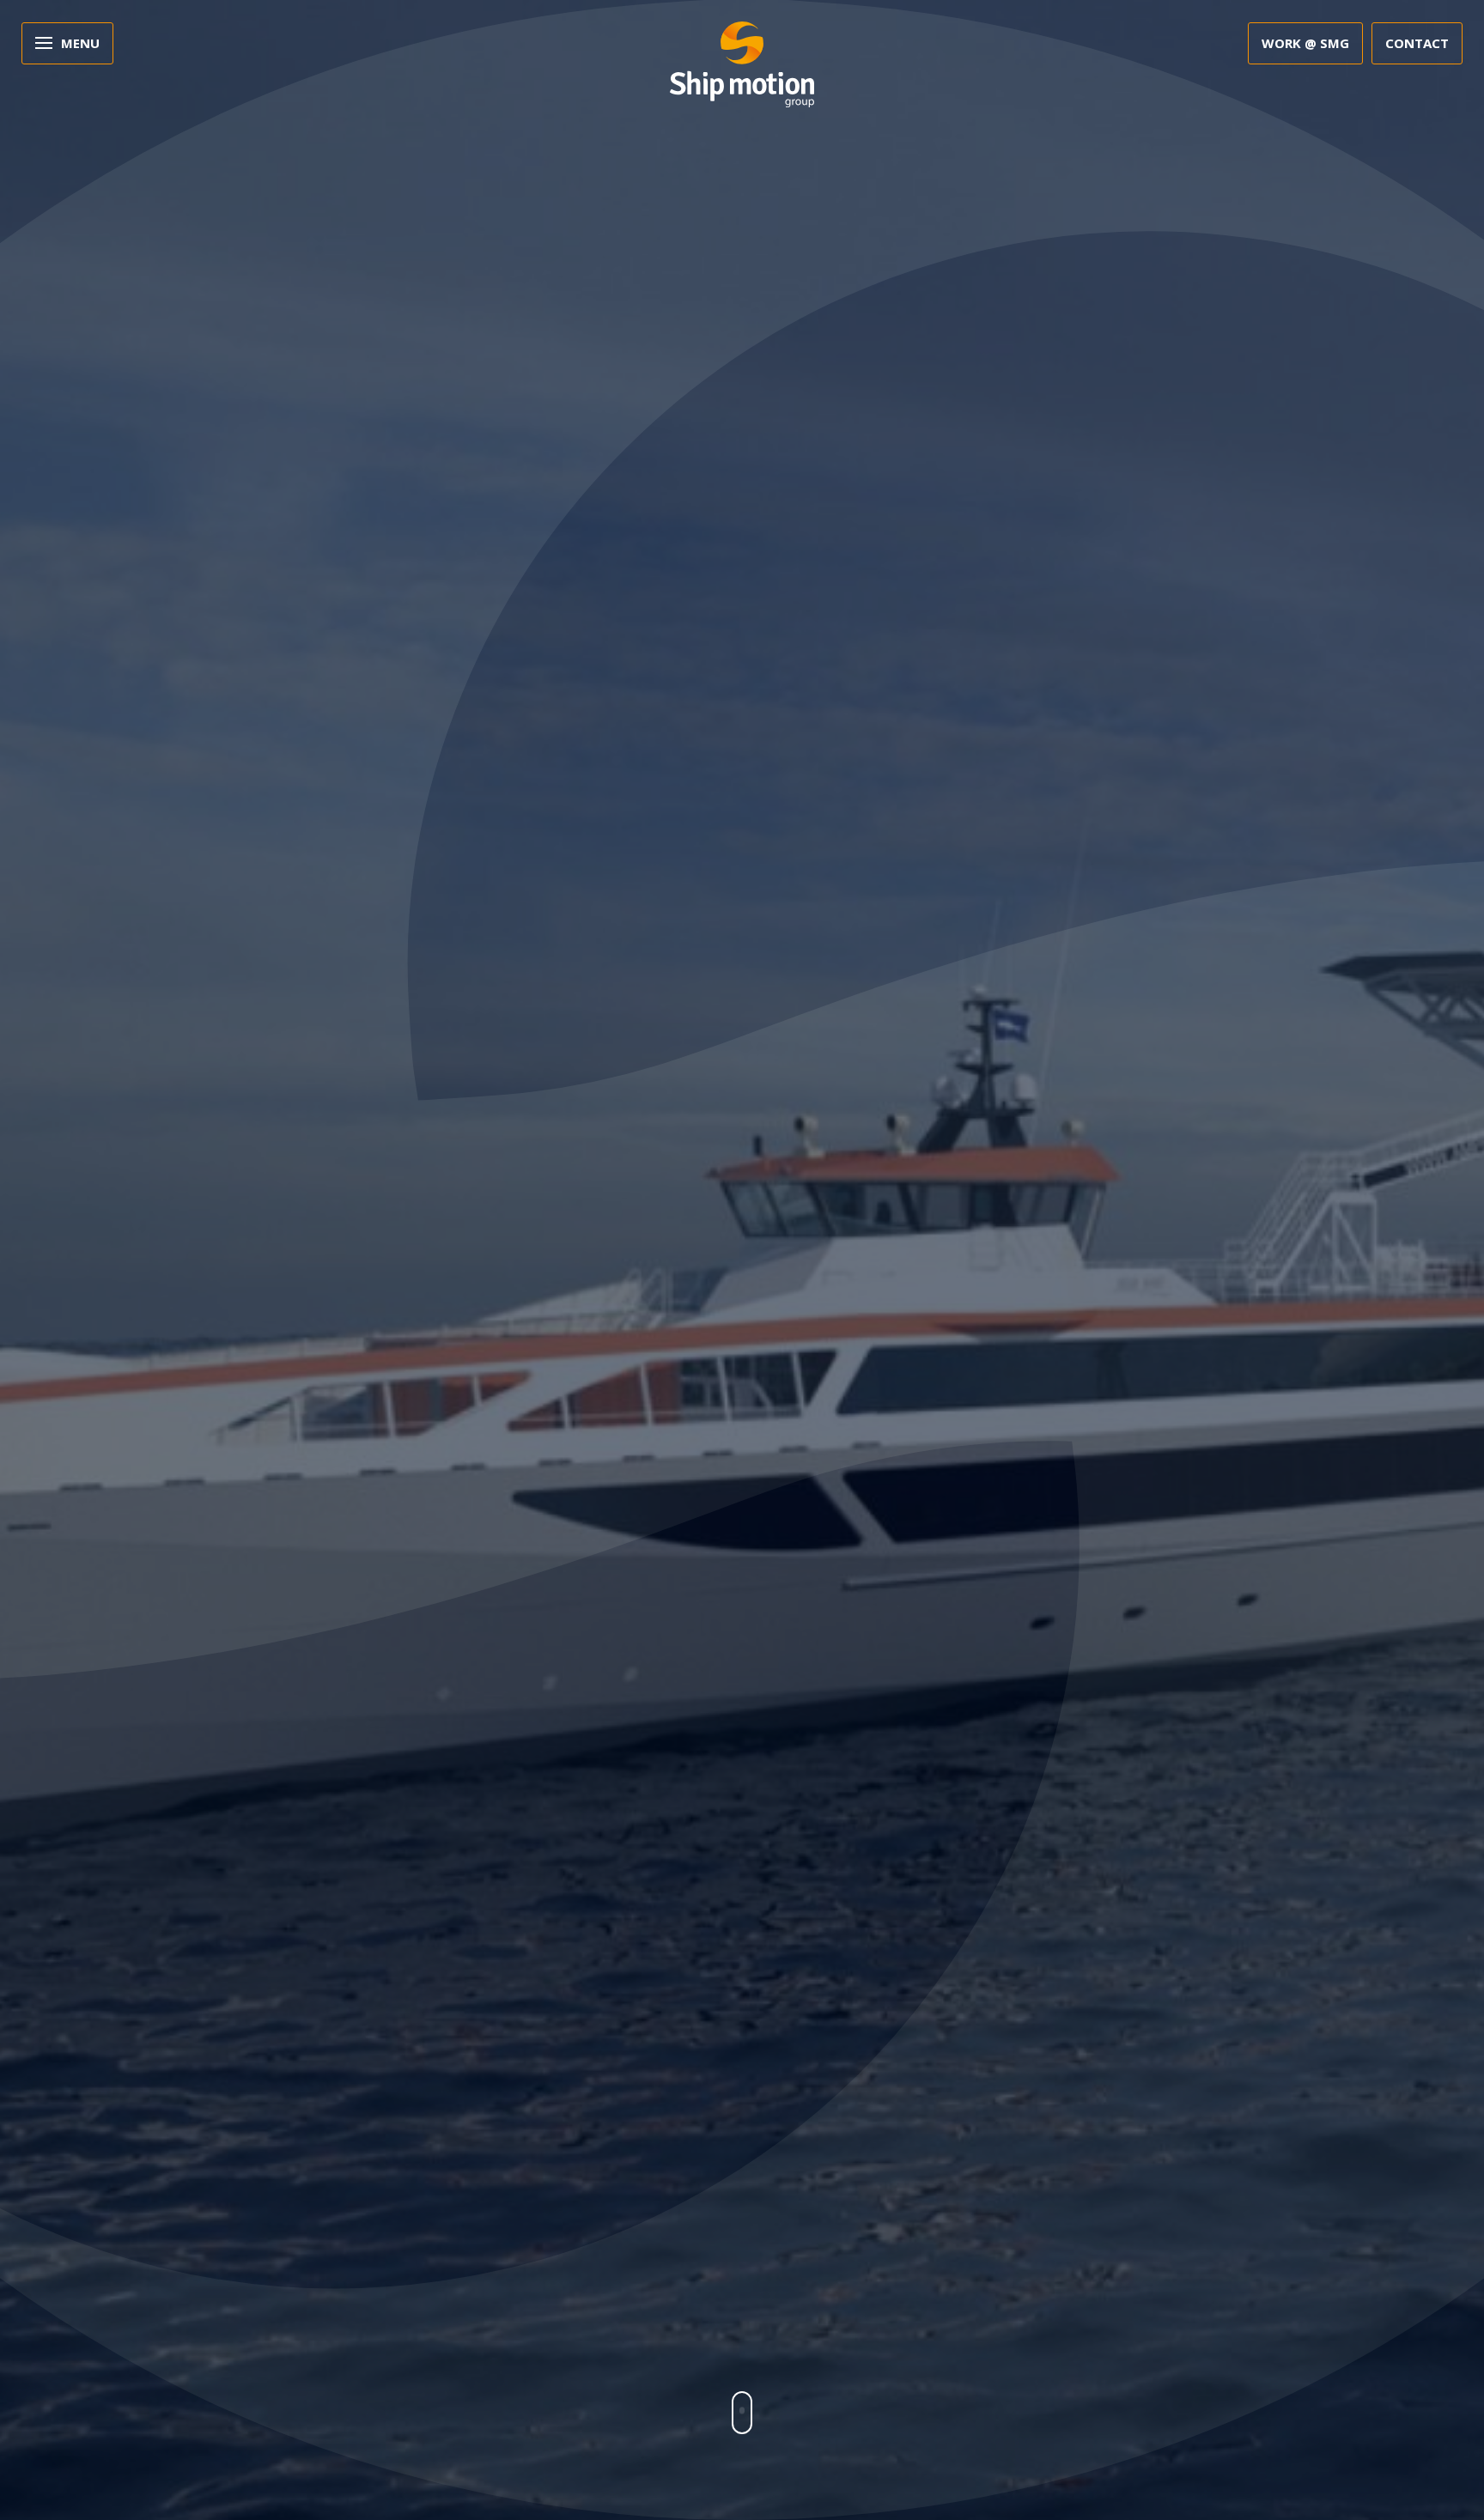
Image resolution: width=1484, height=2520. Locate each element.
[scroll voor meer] (742, 2413)
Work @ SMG (1305, 43)
